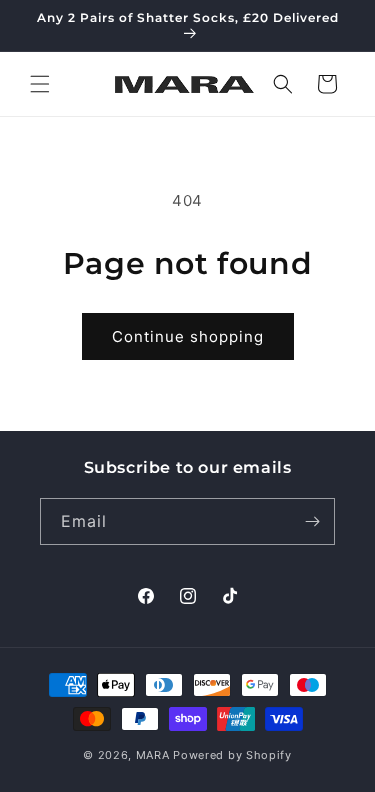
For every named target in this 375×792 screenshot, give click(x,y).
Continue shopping (188, 336)
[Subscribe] (312, 521)
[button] (40, 84)
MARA (153, 755)
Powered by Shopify (232, 755)
